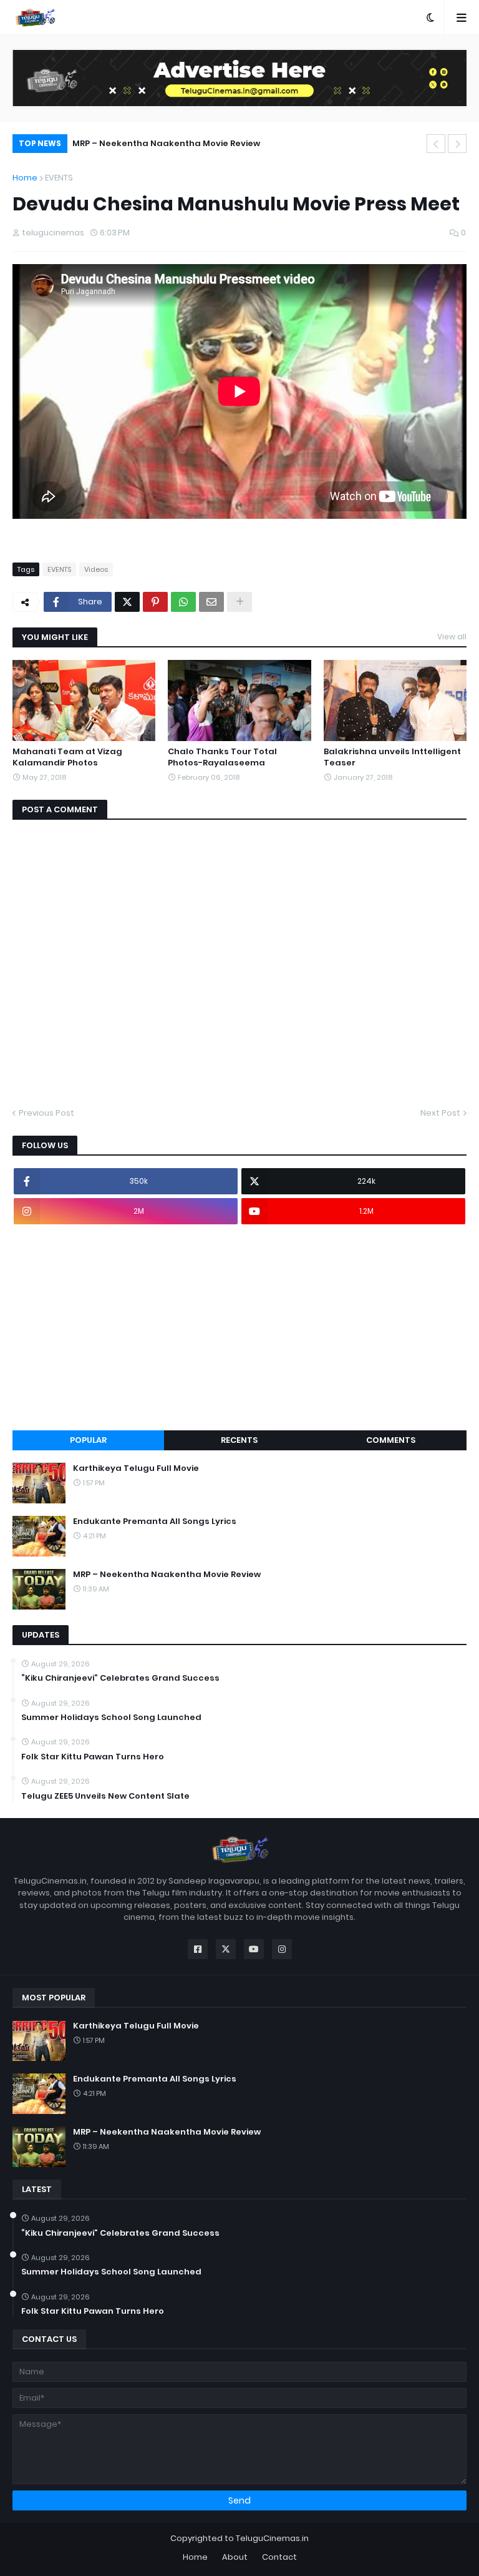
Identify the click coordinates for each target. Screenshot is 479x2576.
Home (25, 178)
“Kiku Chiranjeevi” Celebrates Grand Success (120, 1678)
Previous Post (46, 1113)
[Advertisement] (239, 1327)
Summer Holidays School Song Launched (111, 1718)
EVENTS (59, 178)
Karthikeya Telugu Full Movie (136, 1468)
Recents (239, 1440)
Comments (391, 1440)
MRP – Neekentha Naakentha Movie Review (166, 143)
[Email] (211, 602)
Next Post (440, 1113)
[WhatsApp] (183, 602)
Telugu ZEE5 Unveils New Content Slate (105, 1796)
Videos (96, 569)
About (235, 2557)
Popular (88, 1440)
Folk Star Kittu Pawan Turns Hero (93, 1757)
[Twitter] (127, 602)
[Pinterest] (155, 602)
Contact (279, 2557)
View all (452, 637)
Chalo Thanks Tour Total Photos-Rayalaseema (222, 757)
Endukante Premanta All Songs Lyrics (155, 1522)
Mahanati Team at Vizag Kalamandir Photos (67, 757)
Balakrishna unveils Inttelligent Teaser (392, 757)
